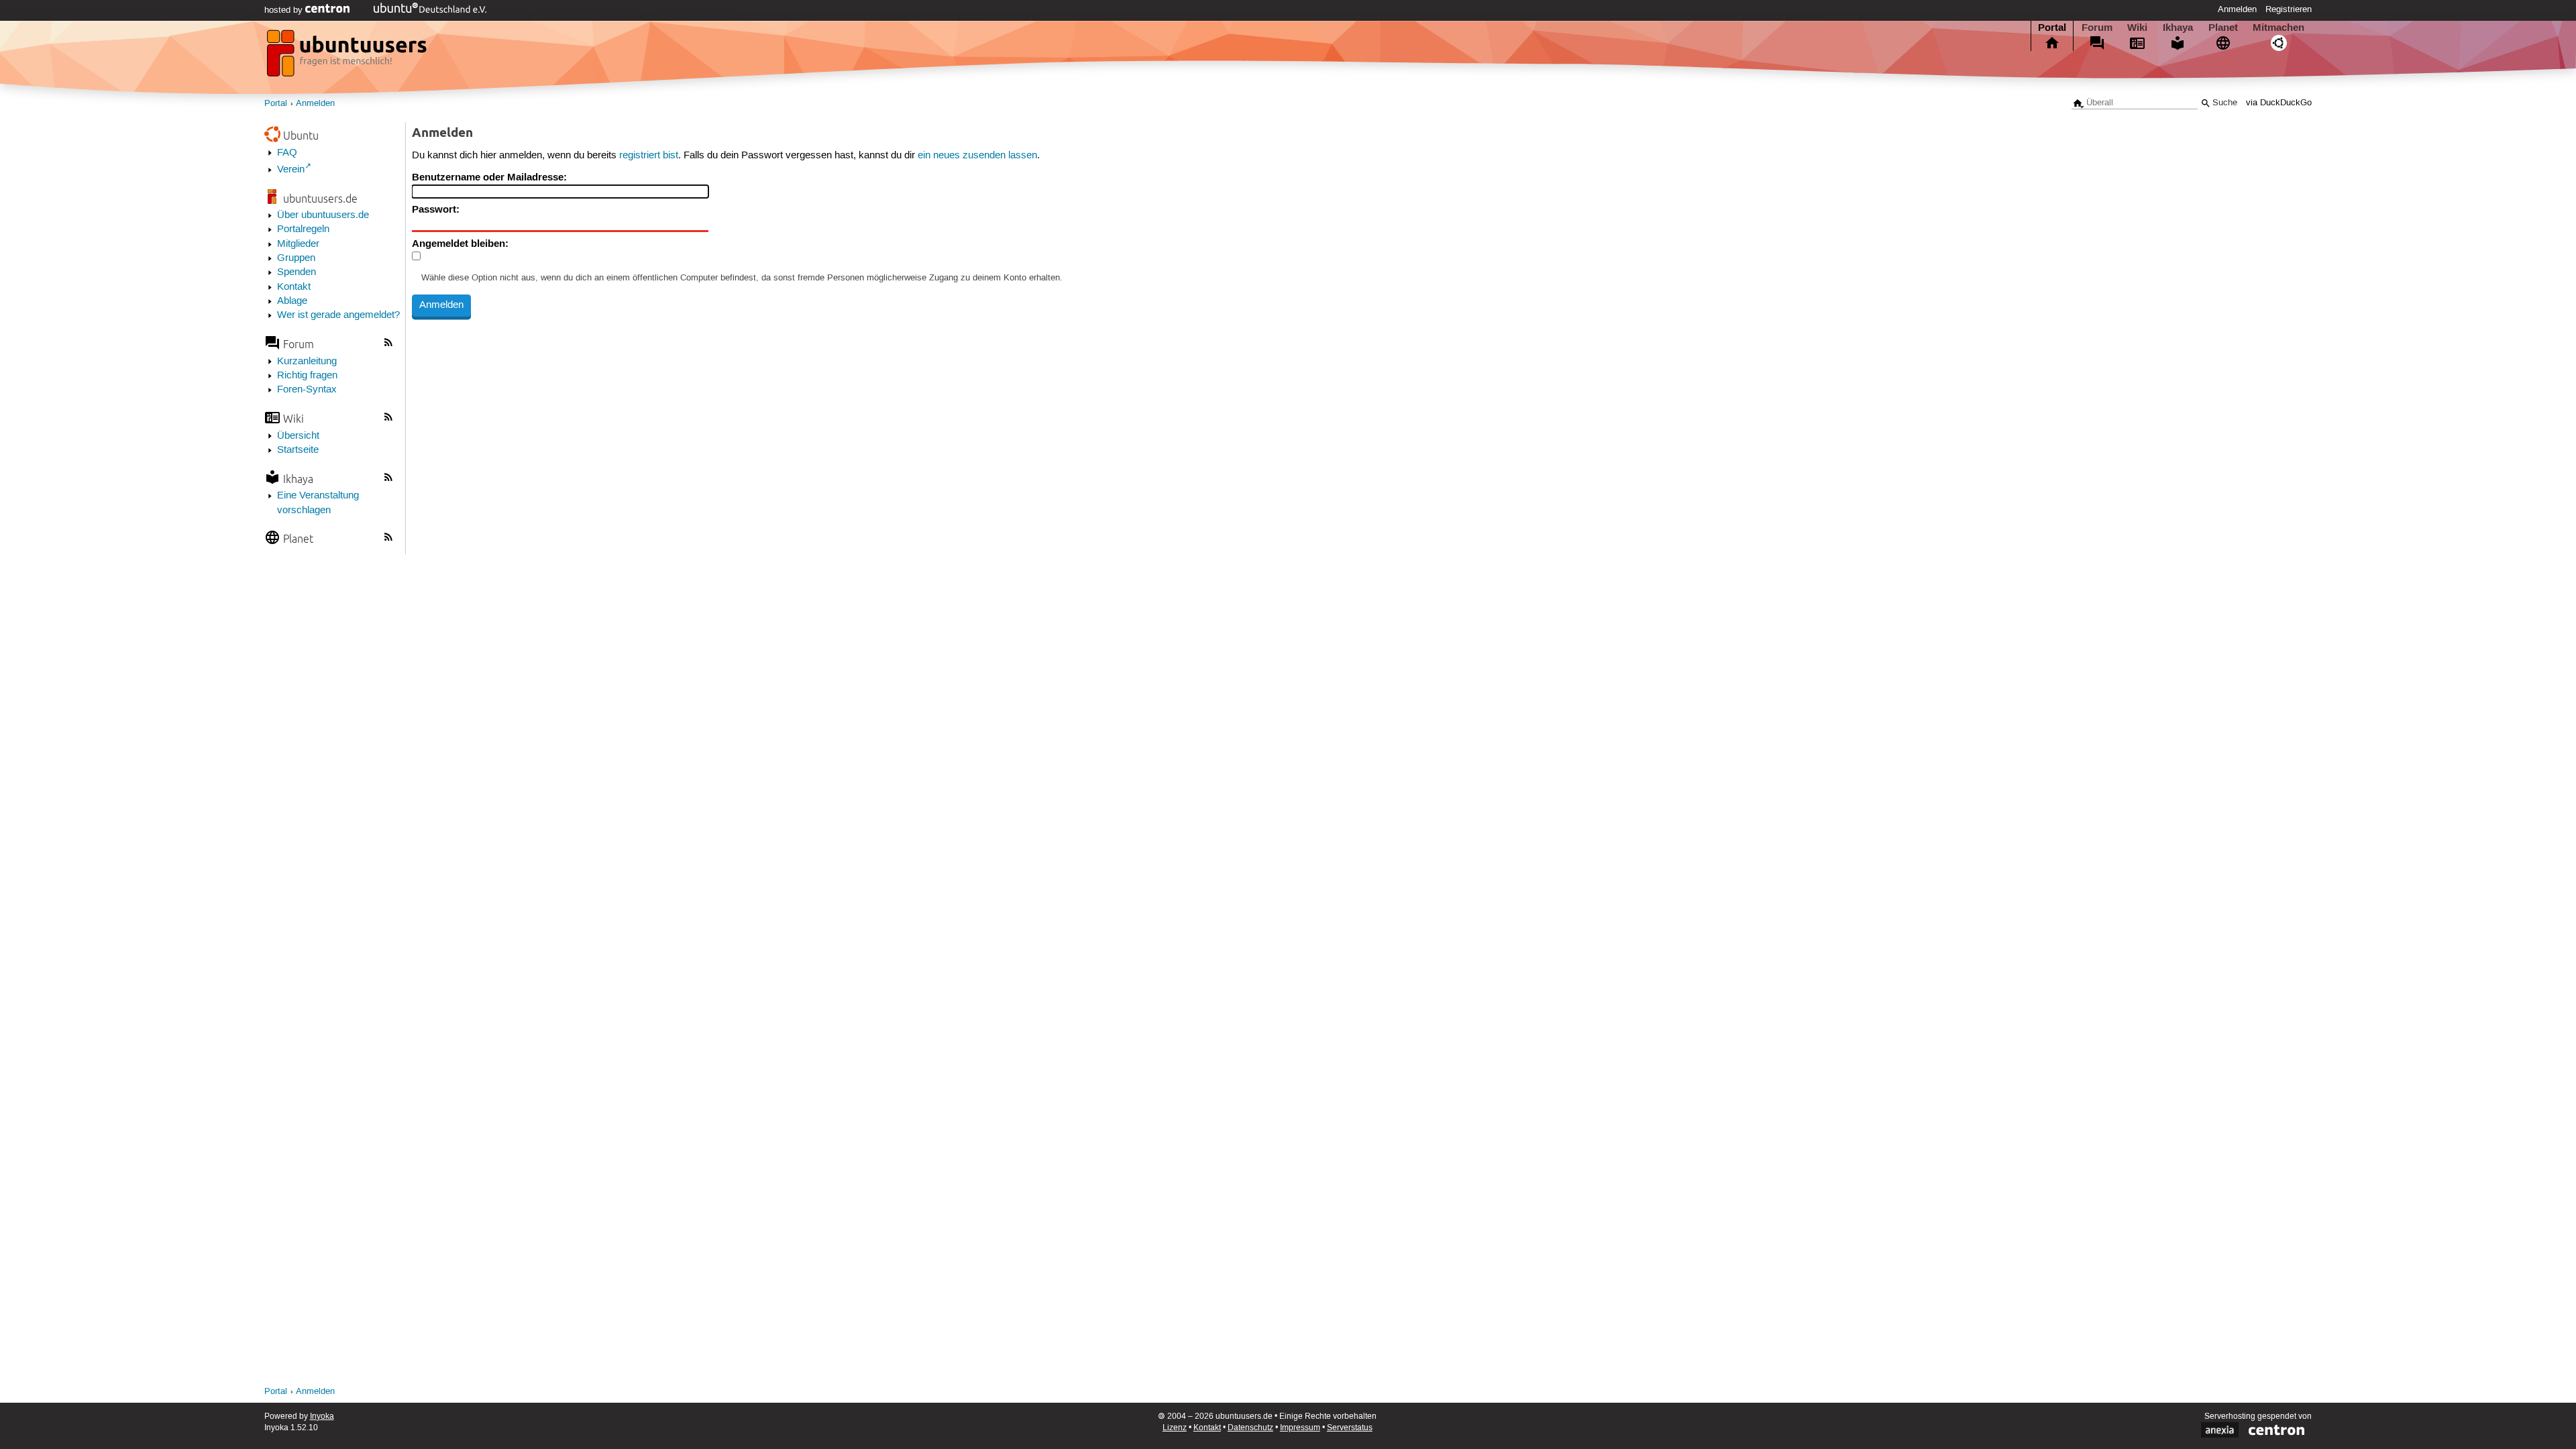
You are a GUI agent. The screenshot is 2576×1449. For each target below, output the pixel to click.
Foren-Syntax (307, 390)
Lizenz (1175, 1428)
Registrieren (2289, 9)
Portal (2052, 28)
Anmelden (2237, 9)
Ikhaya (2178, 28)
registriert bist (649, 156)
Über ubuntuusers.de (323, 215)
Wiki (2137, 28)
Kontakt (294, 287)
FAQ (287, 153)
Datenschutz (1250, 1428)
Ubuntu (301, 135)
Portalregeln (303, 229)
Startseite (298, 450)
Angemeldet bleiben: (460, 244)
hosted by (285, 10)
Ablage (292, 301)
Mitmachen (2278, 28)
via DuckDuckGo (2279, 103)
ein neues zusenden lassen (977, 156)
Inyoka (322, 1416)
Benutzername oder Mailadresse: (489, 177)
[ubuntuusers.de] (348, 57)
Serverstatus (1350, 1428)
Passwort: (436, 209)
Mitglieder (298, 244)
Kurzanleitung (307, 362)
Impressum (1300, 1428)
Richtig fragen (307, 376)
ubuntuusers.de (320, 198)
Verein (291, 170)
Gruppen (296, 258)
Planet (2223, 28)
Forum (2097, 28)
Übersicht (298, 436)
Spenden (297, 272)
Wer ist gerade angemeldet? (338, 315)
